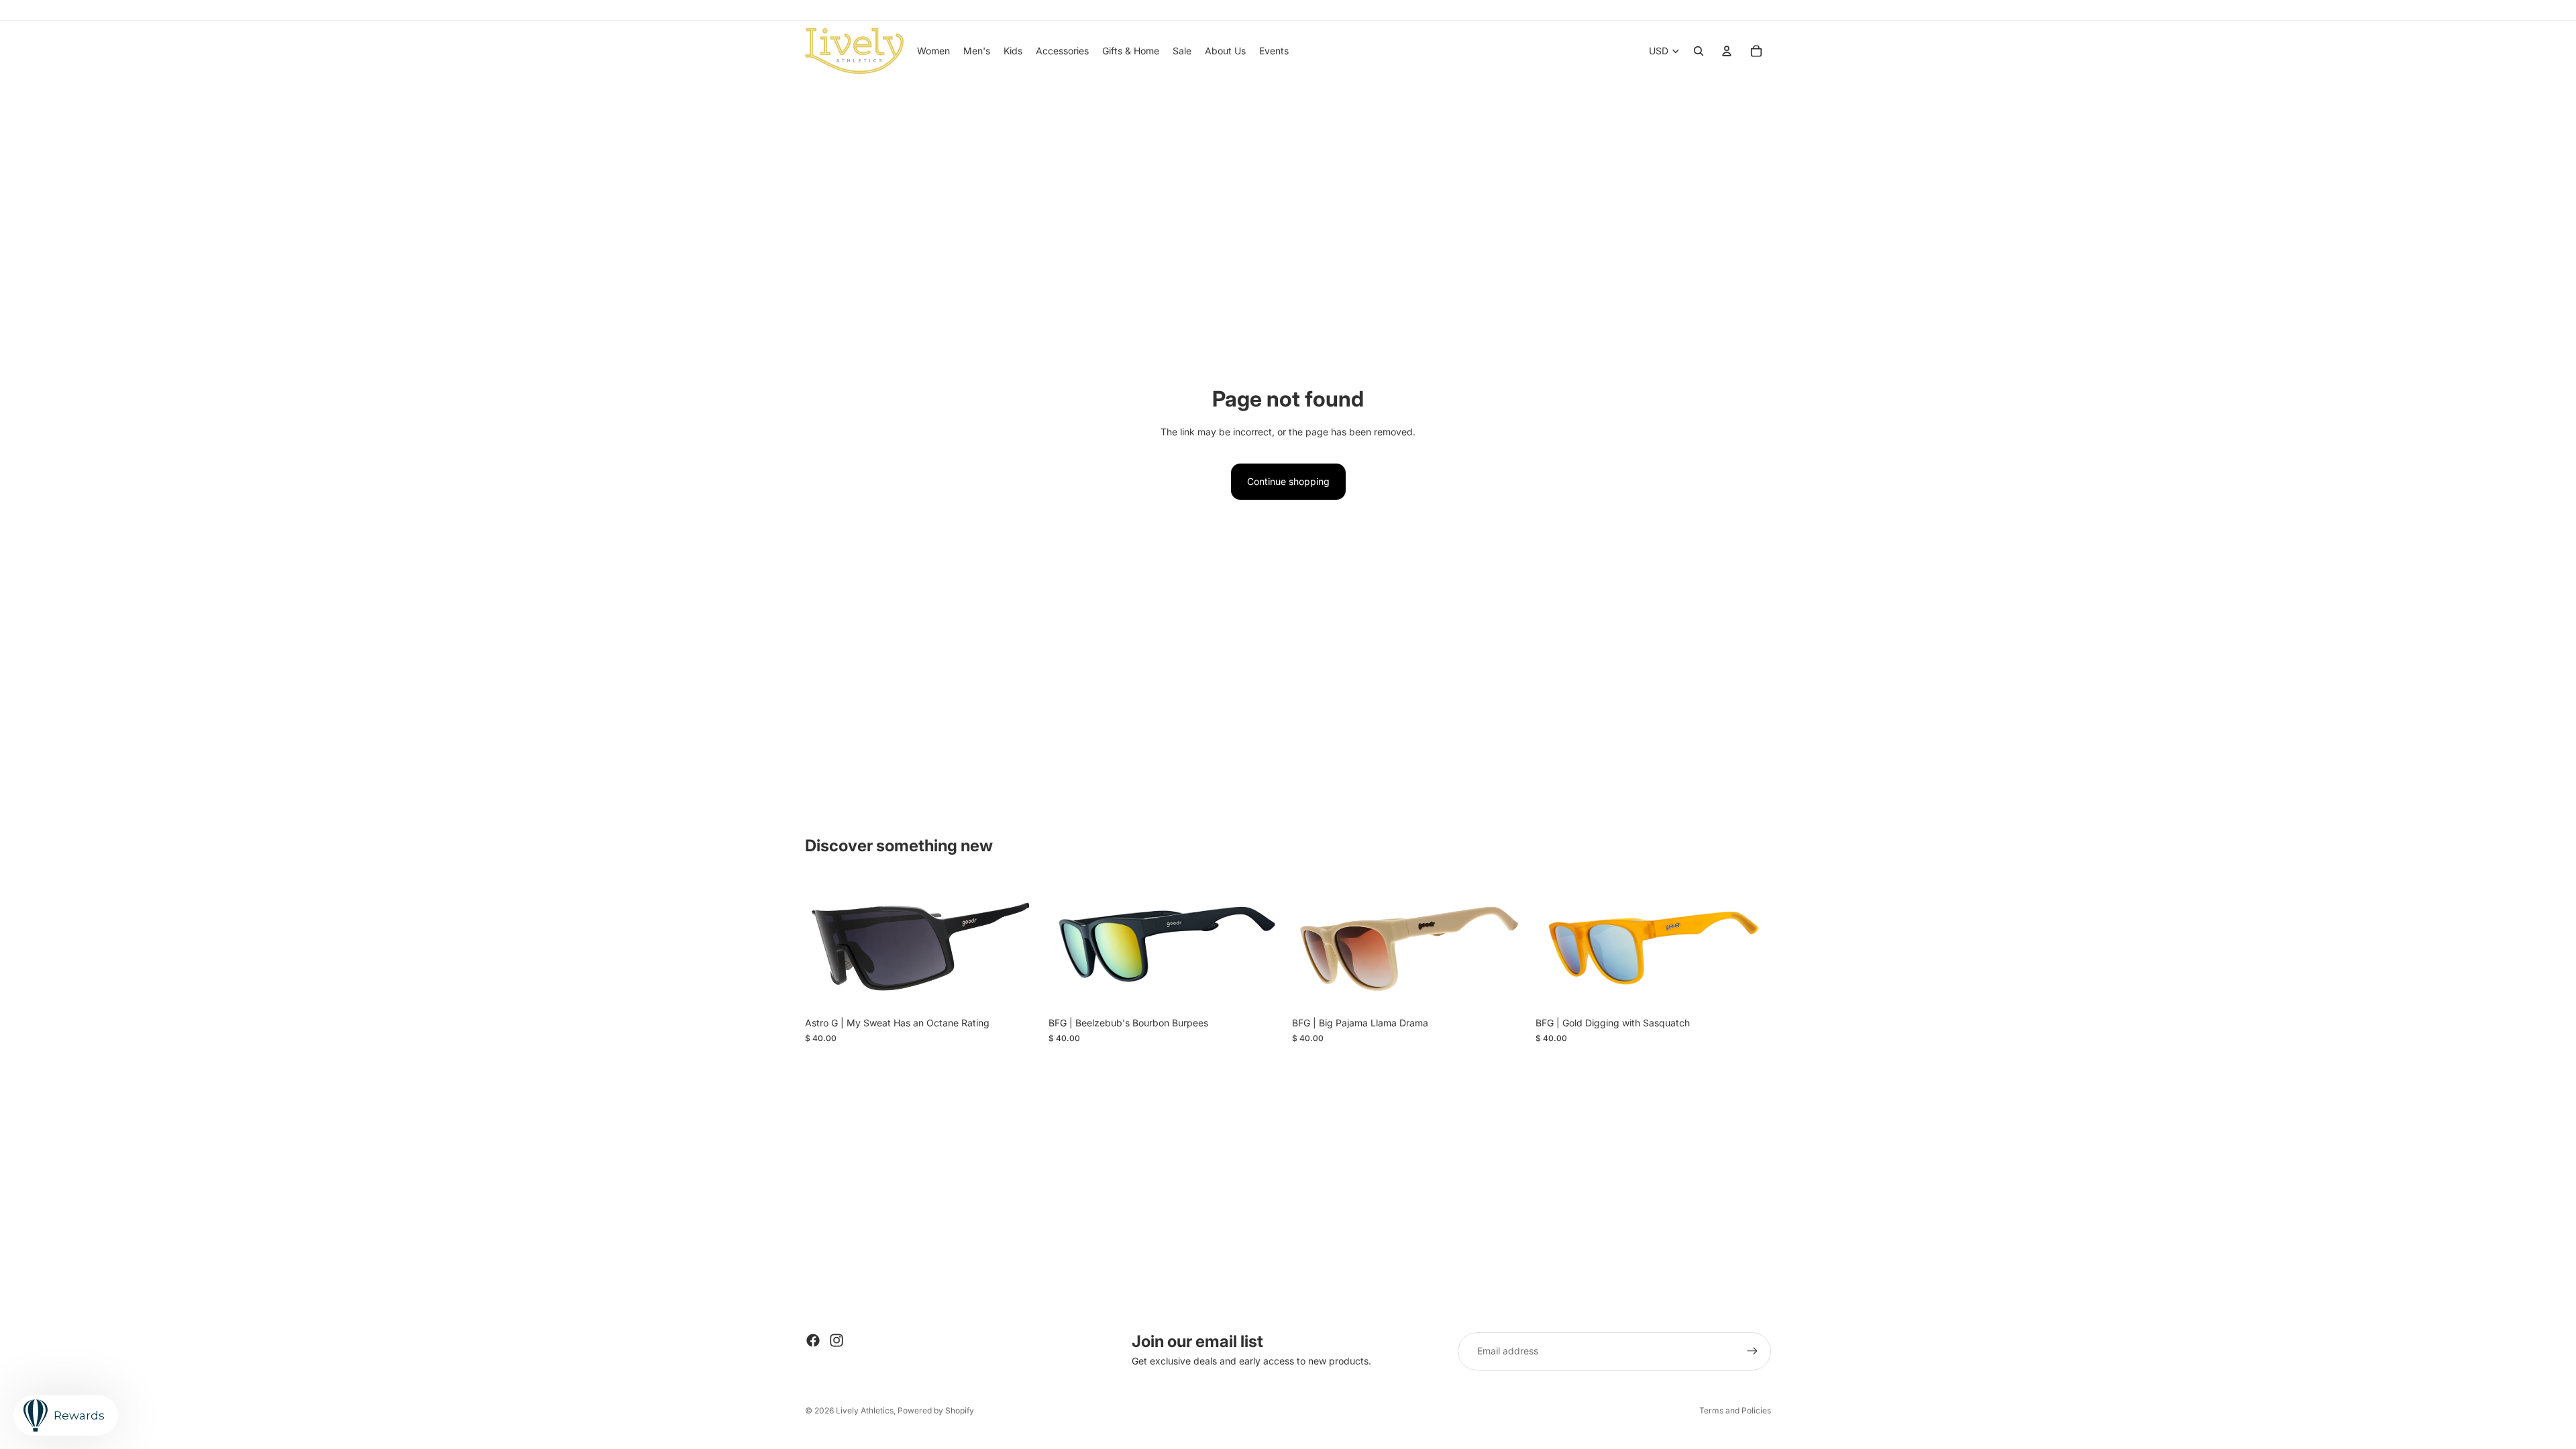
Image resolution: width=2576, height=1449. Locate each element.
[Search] (1699, 51)
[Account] (1727, 51)
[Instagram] (837, 1340)
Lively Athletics (865, 1410)
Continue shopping (1288, 481)
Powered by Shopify (936, 1410)
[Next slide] (1020, 945)
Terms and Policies (1735, 1410)
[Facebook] (813, 1340)
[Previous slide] (825, 945)
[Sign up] (1752, 1351)
